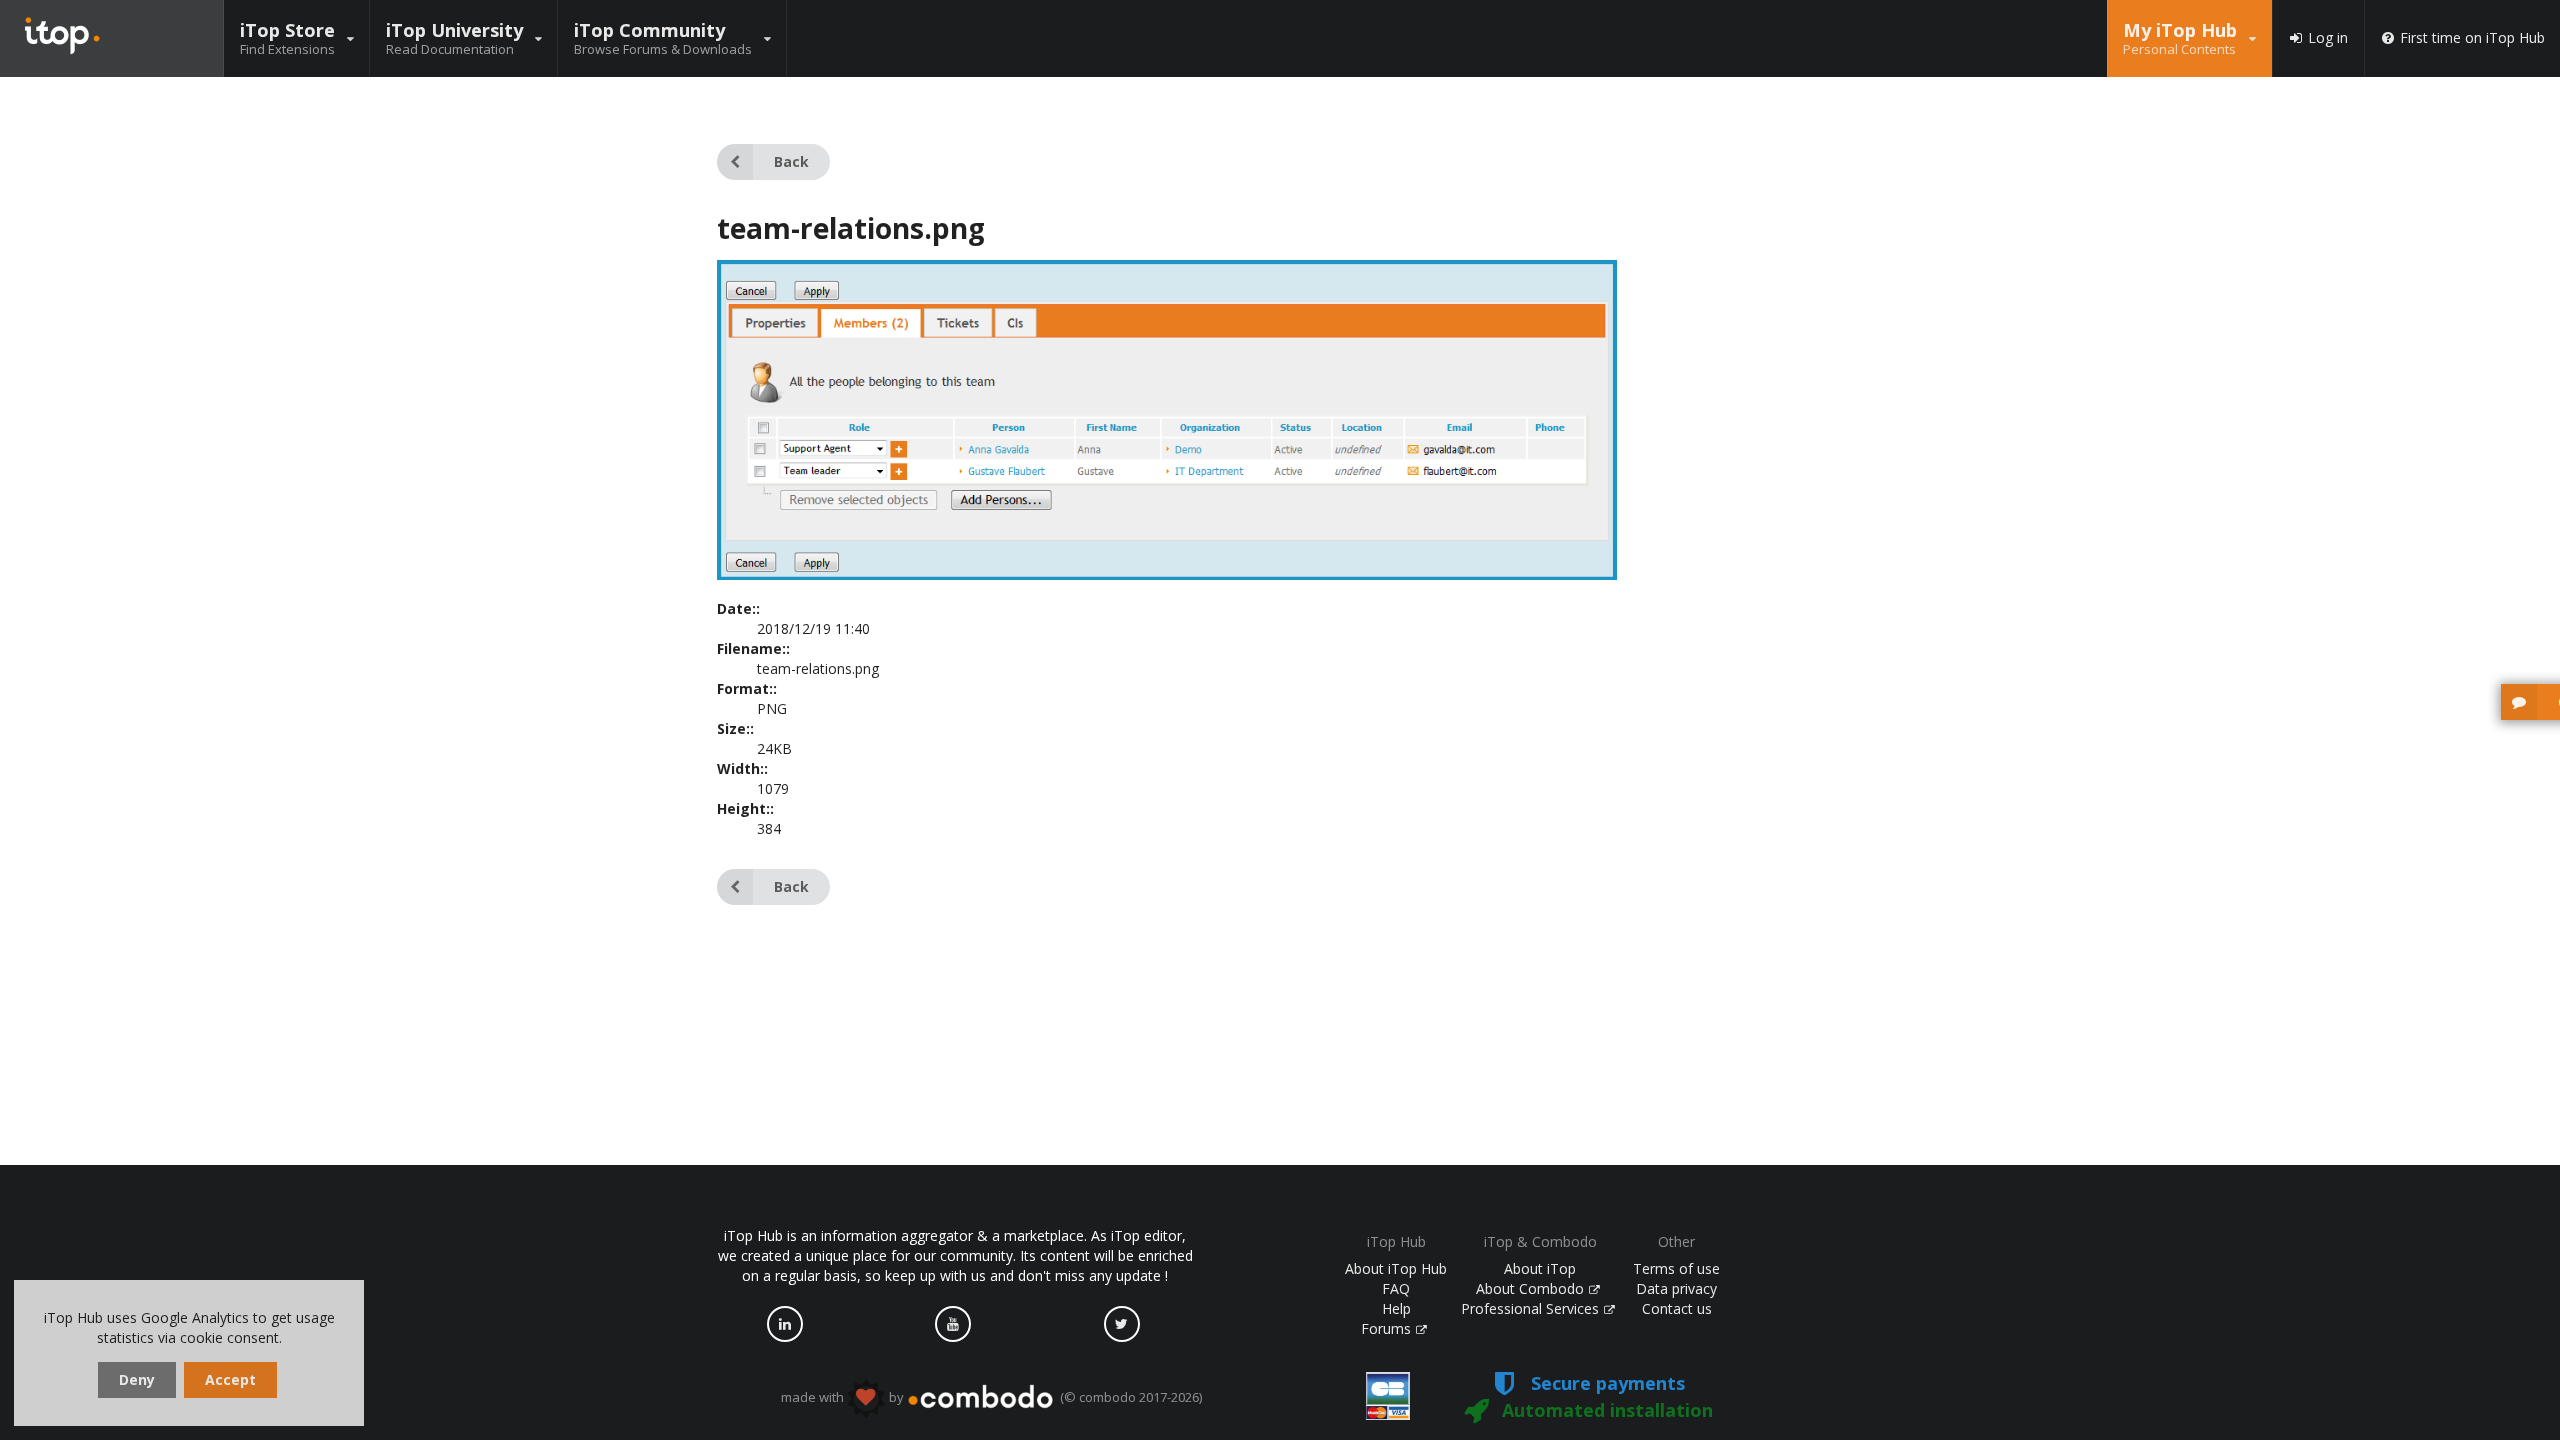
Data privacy (1676, 1288)
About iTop (1540, 1268)
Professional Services (1532, 1308)
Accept (230, 1379)
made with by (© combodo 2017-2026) (991, 1397)
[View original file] (1167, 574)
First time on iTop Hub (2472, 38)
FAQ (1396, 1288)
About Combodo (1532, 1288)
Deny (137, 1379)
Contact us (1677, 1308)
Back (791, 161)
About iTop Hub (1396, 1268)
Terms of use (1676, 1268)
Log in (2328, 38)
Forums (1388, 1328)
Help (1396, 1308)
